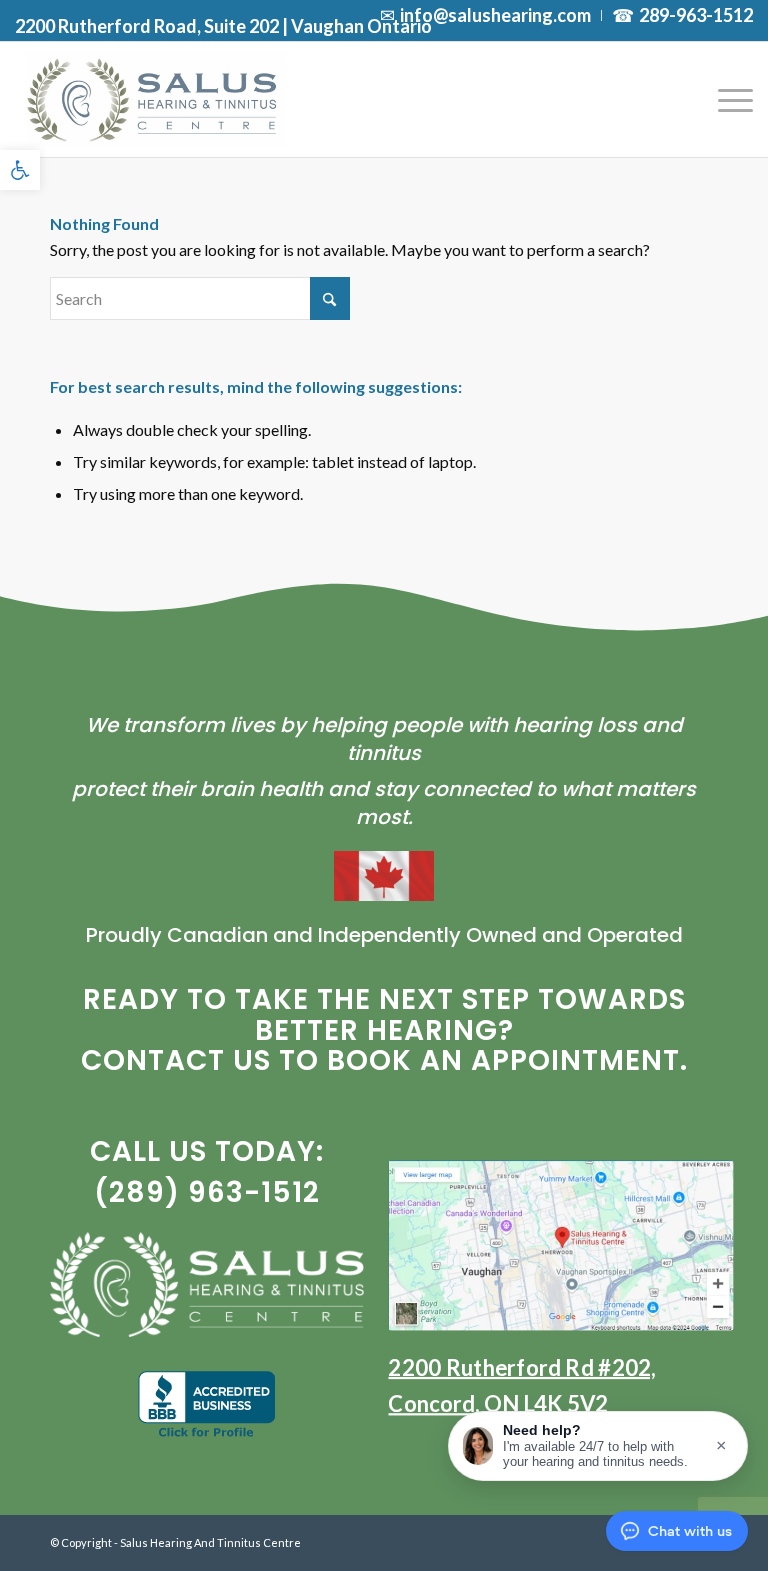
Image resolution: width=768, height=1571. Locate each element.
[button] (598, 1446)
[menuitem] (486, 15)
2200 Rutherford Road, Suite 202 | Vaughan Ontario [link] (223, 26)
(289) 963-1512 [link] (207, 1192)
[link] (20, 170)
